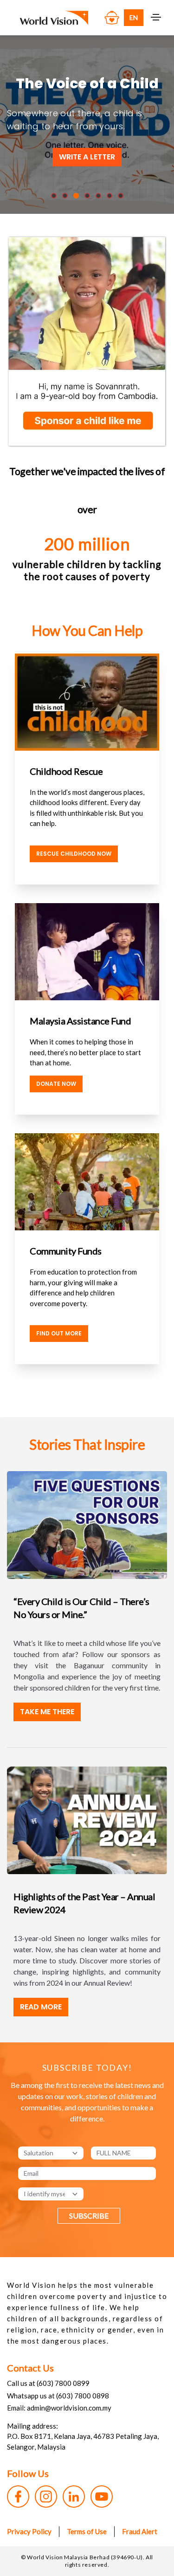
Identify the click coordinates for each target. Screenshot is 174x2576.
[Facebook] (18, 2497)
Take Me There (47, 1712)
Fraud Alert (140, 2531)
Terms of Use (87, 2531)
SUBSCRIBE (89, 2216)
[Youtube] (102, 2497)
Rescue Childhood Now (74, 854)
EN (134, 17)
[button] (54, 196)
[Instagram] (46, 2497)
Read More (41, 2007)
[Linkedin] (74, 2497)
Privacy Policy (29, 2531)
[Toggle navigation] (156, 17)
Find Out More (59, 1333)
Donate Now (56, 1084)
